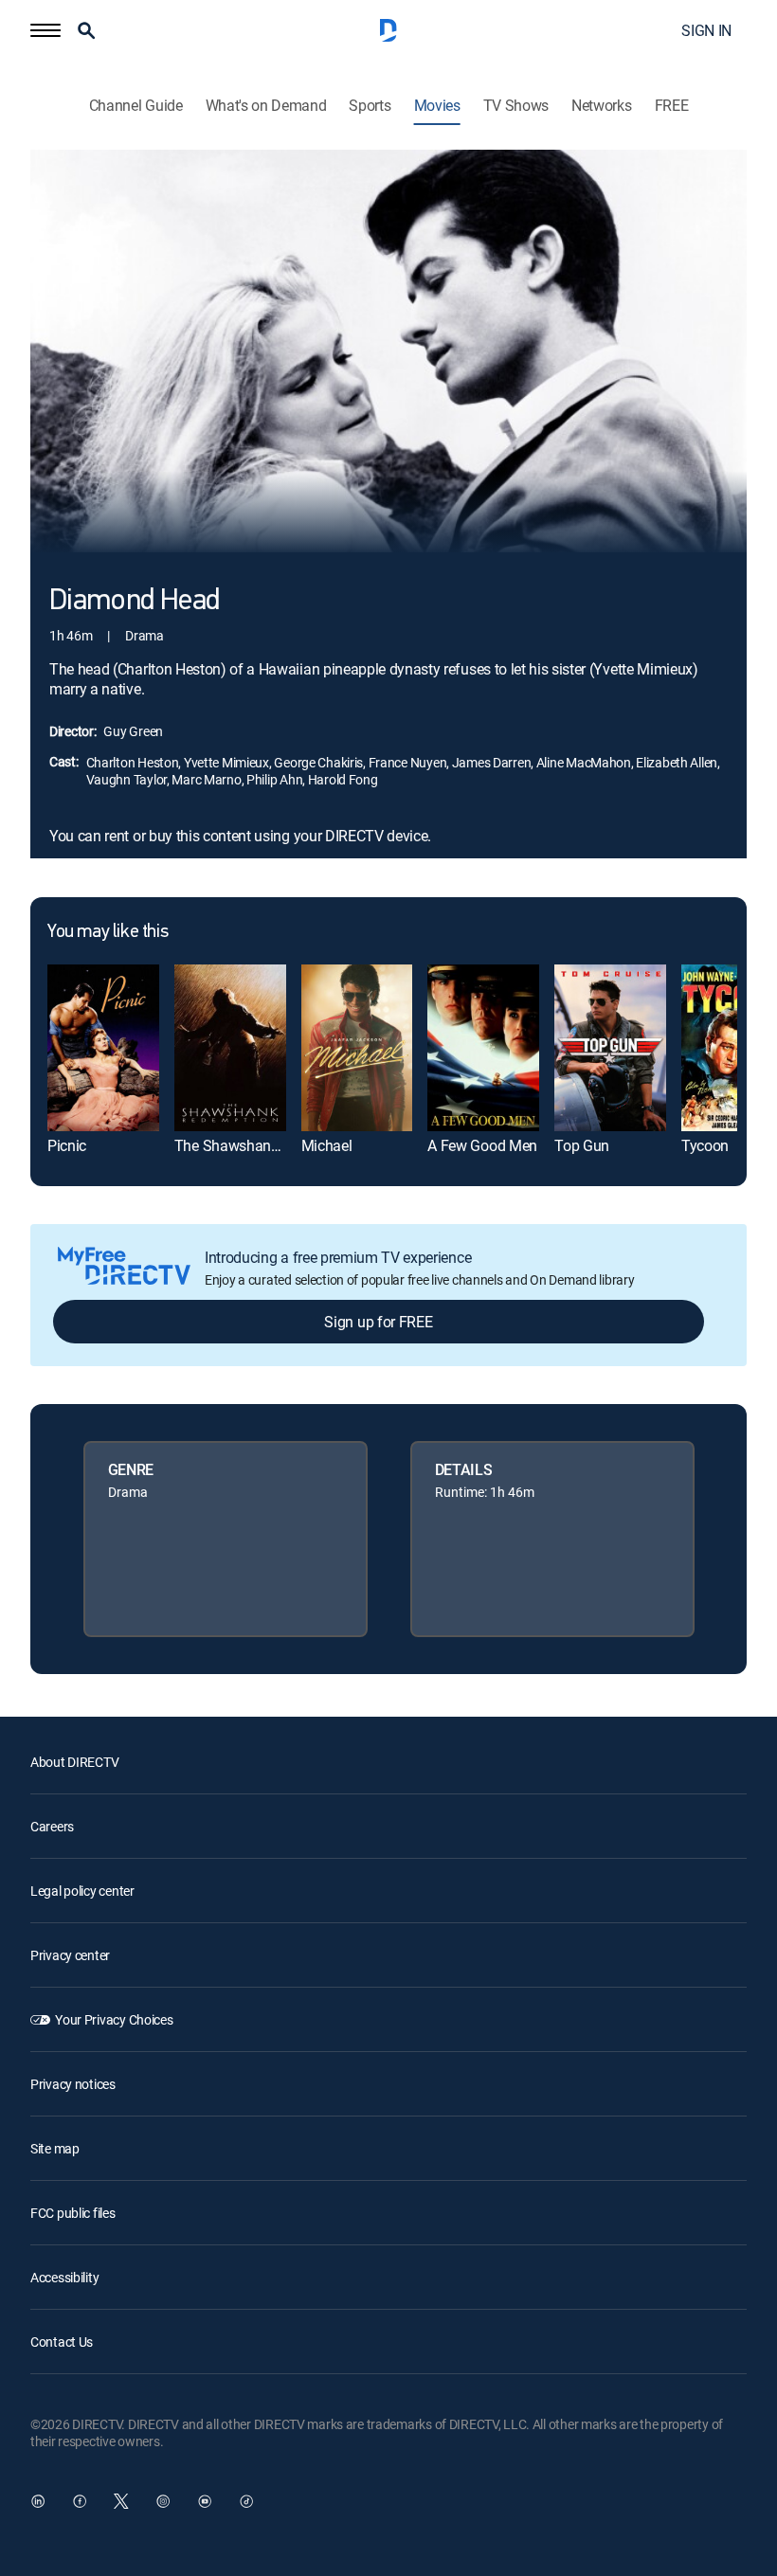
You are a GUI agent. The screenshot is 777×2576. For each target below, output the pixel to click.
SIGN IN (706, 30)
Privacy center (70, 1955)
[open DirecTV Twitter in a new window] (121, 2501)
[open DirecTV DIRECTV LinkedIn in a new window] (38, 2501)
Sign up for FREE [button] (378, 1322)
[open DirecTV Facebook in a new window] (80, 2501)
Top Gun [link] (582, 1145)
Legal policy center (82, 1891)
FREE (672, 106)
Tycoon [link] (705, 1145)
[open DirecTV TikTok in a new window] (246, 2501)
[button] (45, 30)
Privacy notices (73, 2084)
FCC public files (73, 2213)
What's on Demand (266, 106)
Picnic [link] (67, 1145)
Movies (437, 106)
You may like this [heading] (108, 932)
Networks (601, 106)
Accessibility (64, 2277)
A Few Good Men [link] (482, 1145)
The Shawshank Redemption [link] (267, 1145)
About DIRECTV (74, 1762)
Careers (52, 1826)
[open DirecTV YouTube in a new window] (205, 2501)
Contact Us (62, 2342)
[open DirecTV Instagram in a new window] (163, 2501)
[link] (103, 1048)
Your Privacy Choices (114, 2019)
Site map (55, 2148)
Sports (370, 106)
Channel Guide (136, 106)
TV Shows (516, 106)
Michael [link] (327, 1145)
